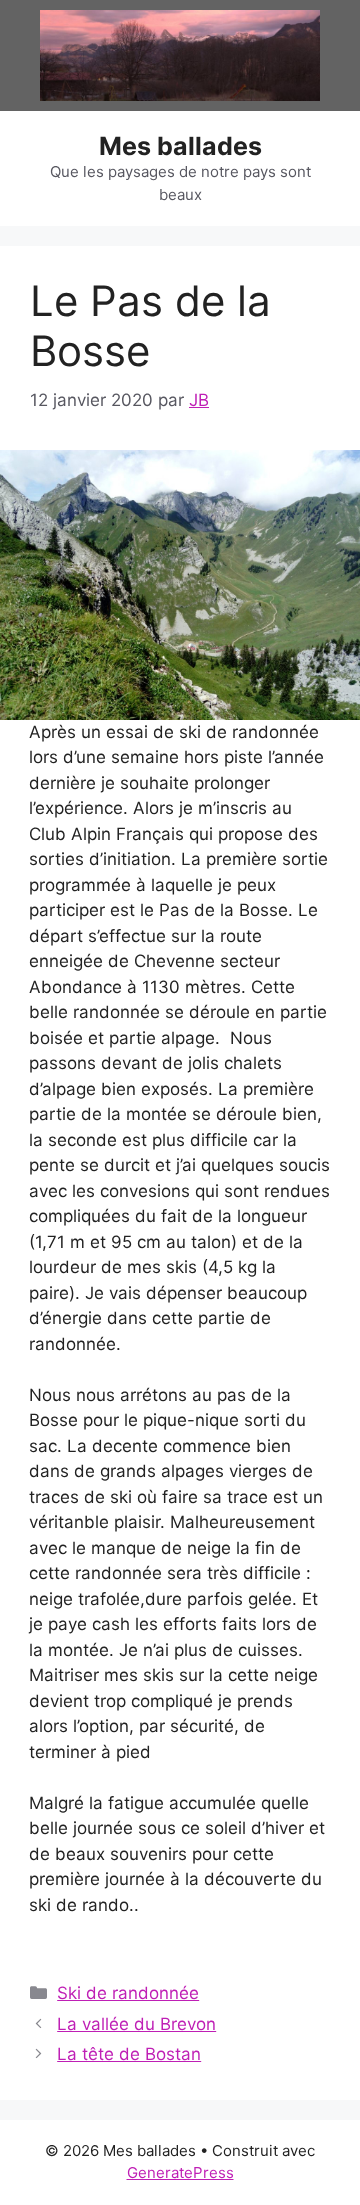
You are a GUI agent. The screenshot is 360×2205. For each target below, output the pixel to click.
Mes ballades (180, 146)
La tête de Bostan (129, 2054)
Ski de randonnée (128, 1993)
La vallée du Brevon (136, 2024)
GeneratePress (180, 2172)
